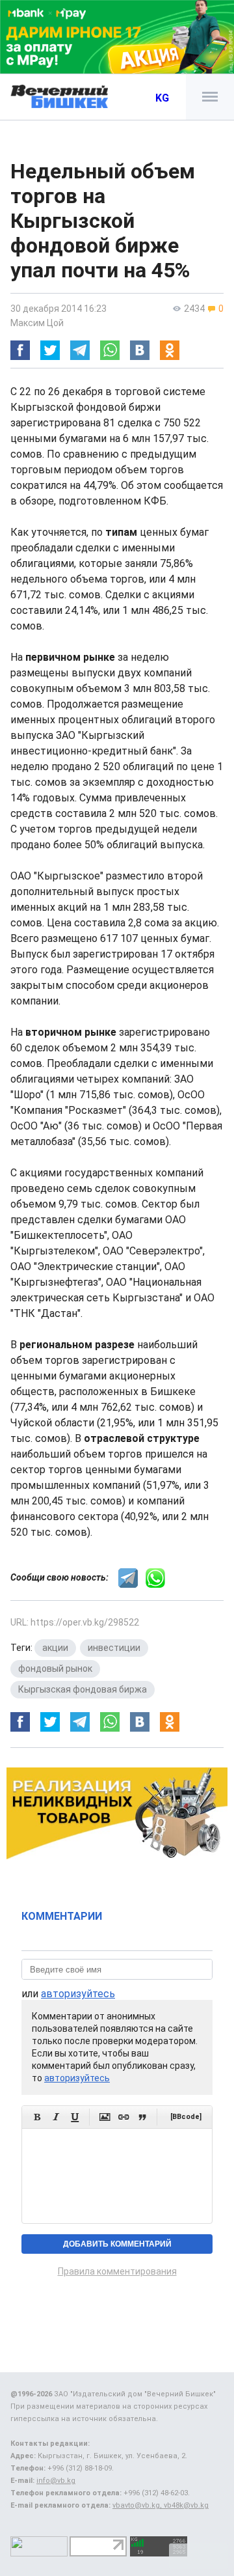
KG (162, 98)
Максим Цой (37, 323)
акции (55, 1648)
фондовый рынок (55, 1669)
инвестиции (114, 1648)
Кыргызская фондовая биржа (83, 1689)
